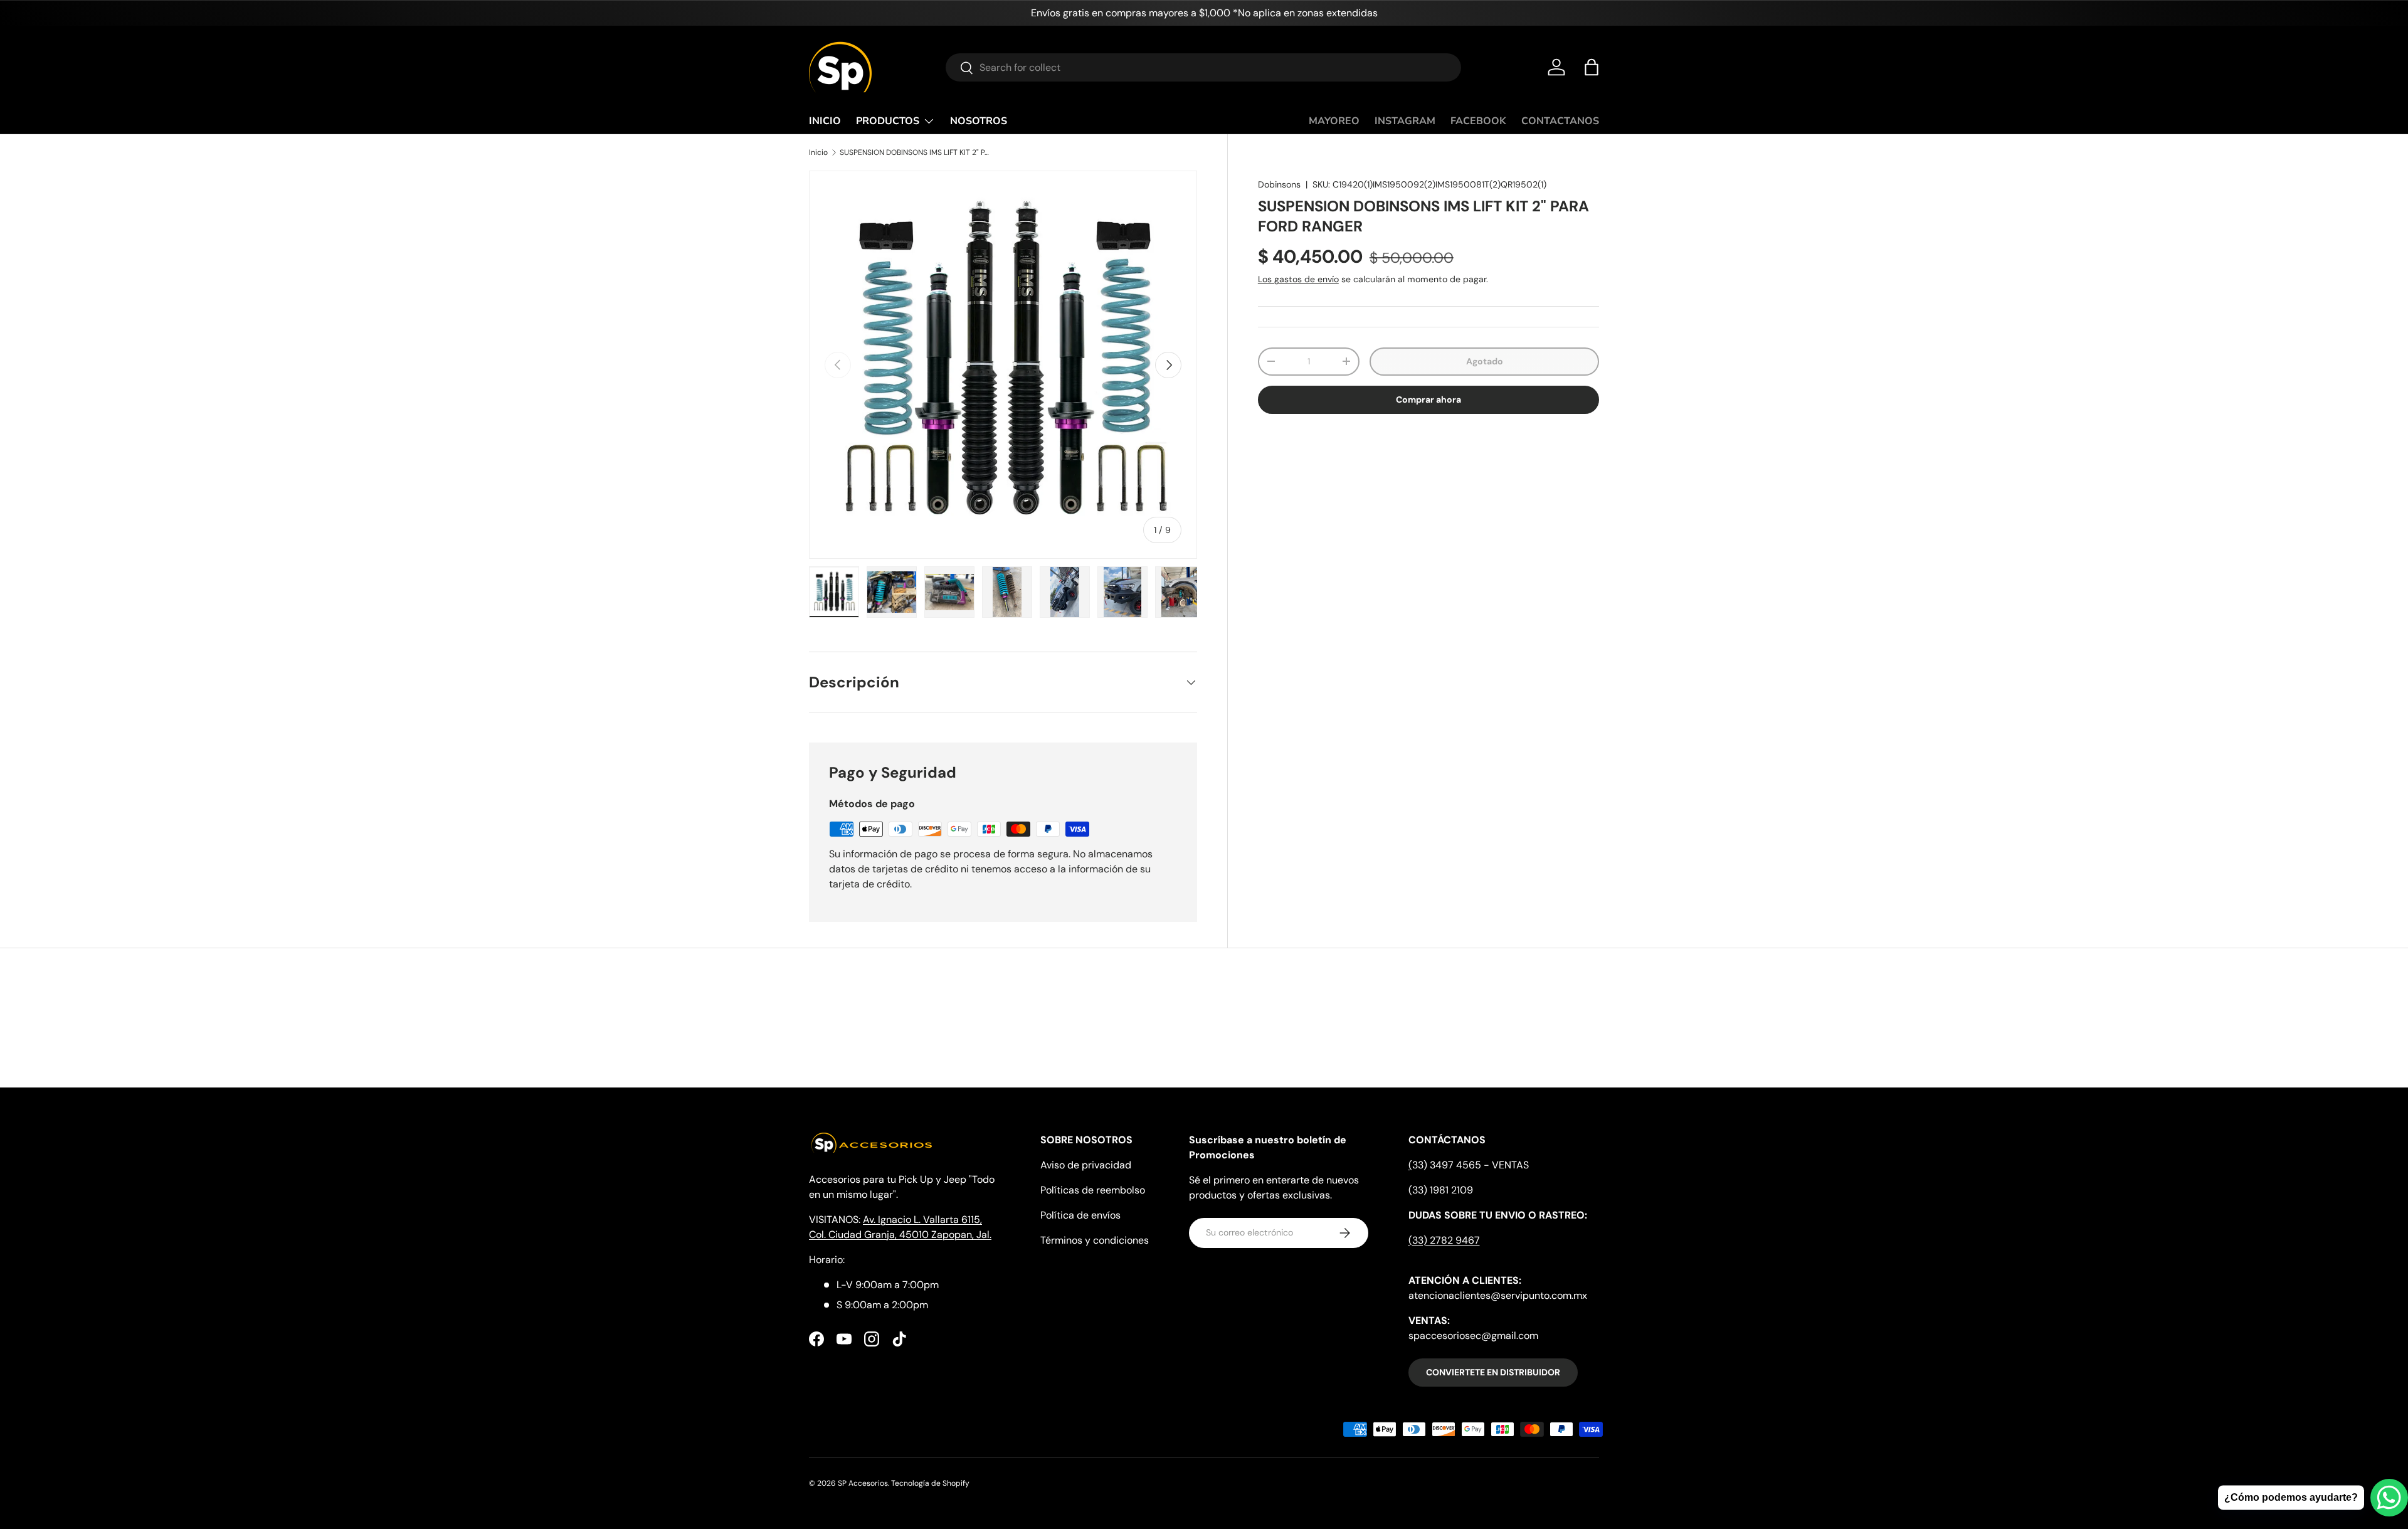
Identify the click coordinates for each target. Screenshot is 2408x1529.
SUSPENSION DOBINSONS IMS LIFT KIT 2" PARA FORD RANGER (915, 152)
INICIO (825, 121)
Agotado (1485, 361)
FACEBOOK (1478, 121)
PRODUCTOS (888, 121)
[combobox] (1203, 67)
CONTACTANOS (1560, 121)
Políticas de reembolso (1093, 1190)
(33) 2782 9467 (1444, 1240)
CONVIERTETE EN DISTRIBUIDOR (1493, 1372)
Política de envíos (1080, 1215)
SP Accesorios (863, 1483)
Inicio (818, 152)
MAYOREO (1334, 121)
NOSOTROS (979, 121)
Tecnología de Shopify (930, 1483)
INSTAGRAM (1405, 121)
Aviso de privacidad (1086, 1165)
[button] (1592, 67)
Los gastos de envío (1298, 279)
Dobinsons (1279, 184)
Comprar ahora (1428, 399)
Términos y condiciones (1095, 1240)
